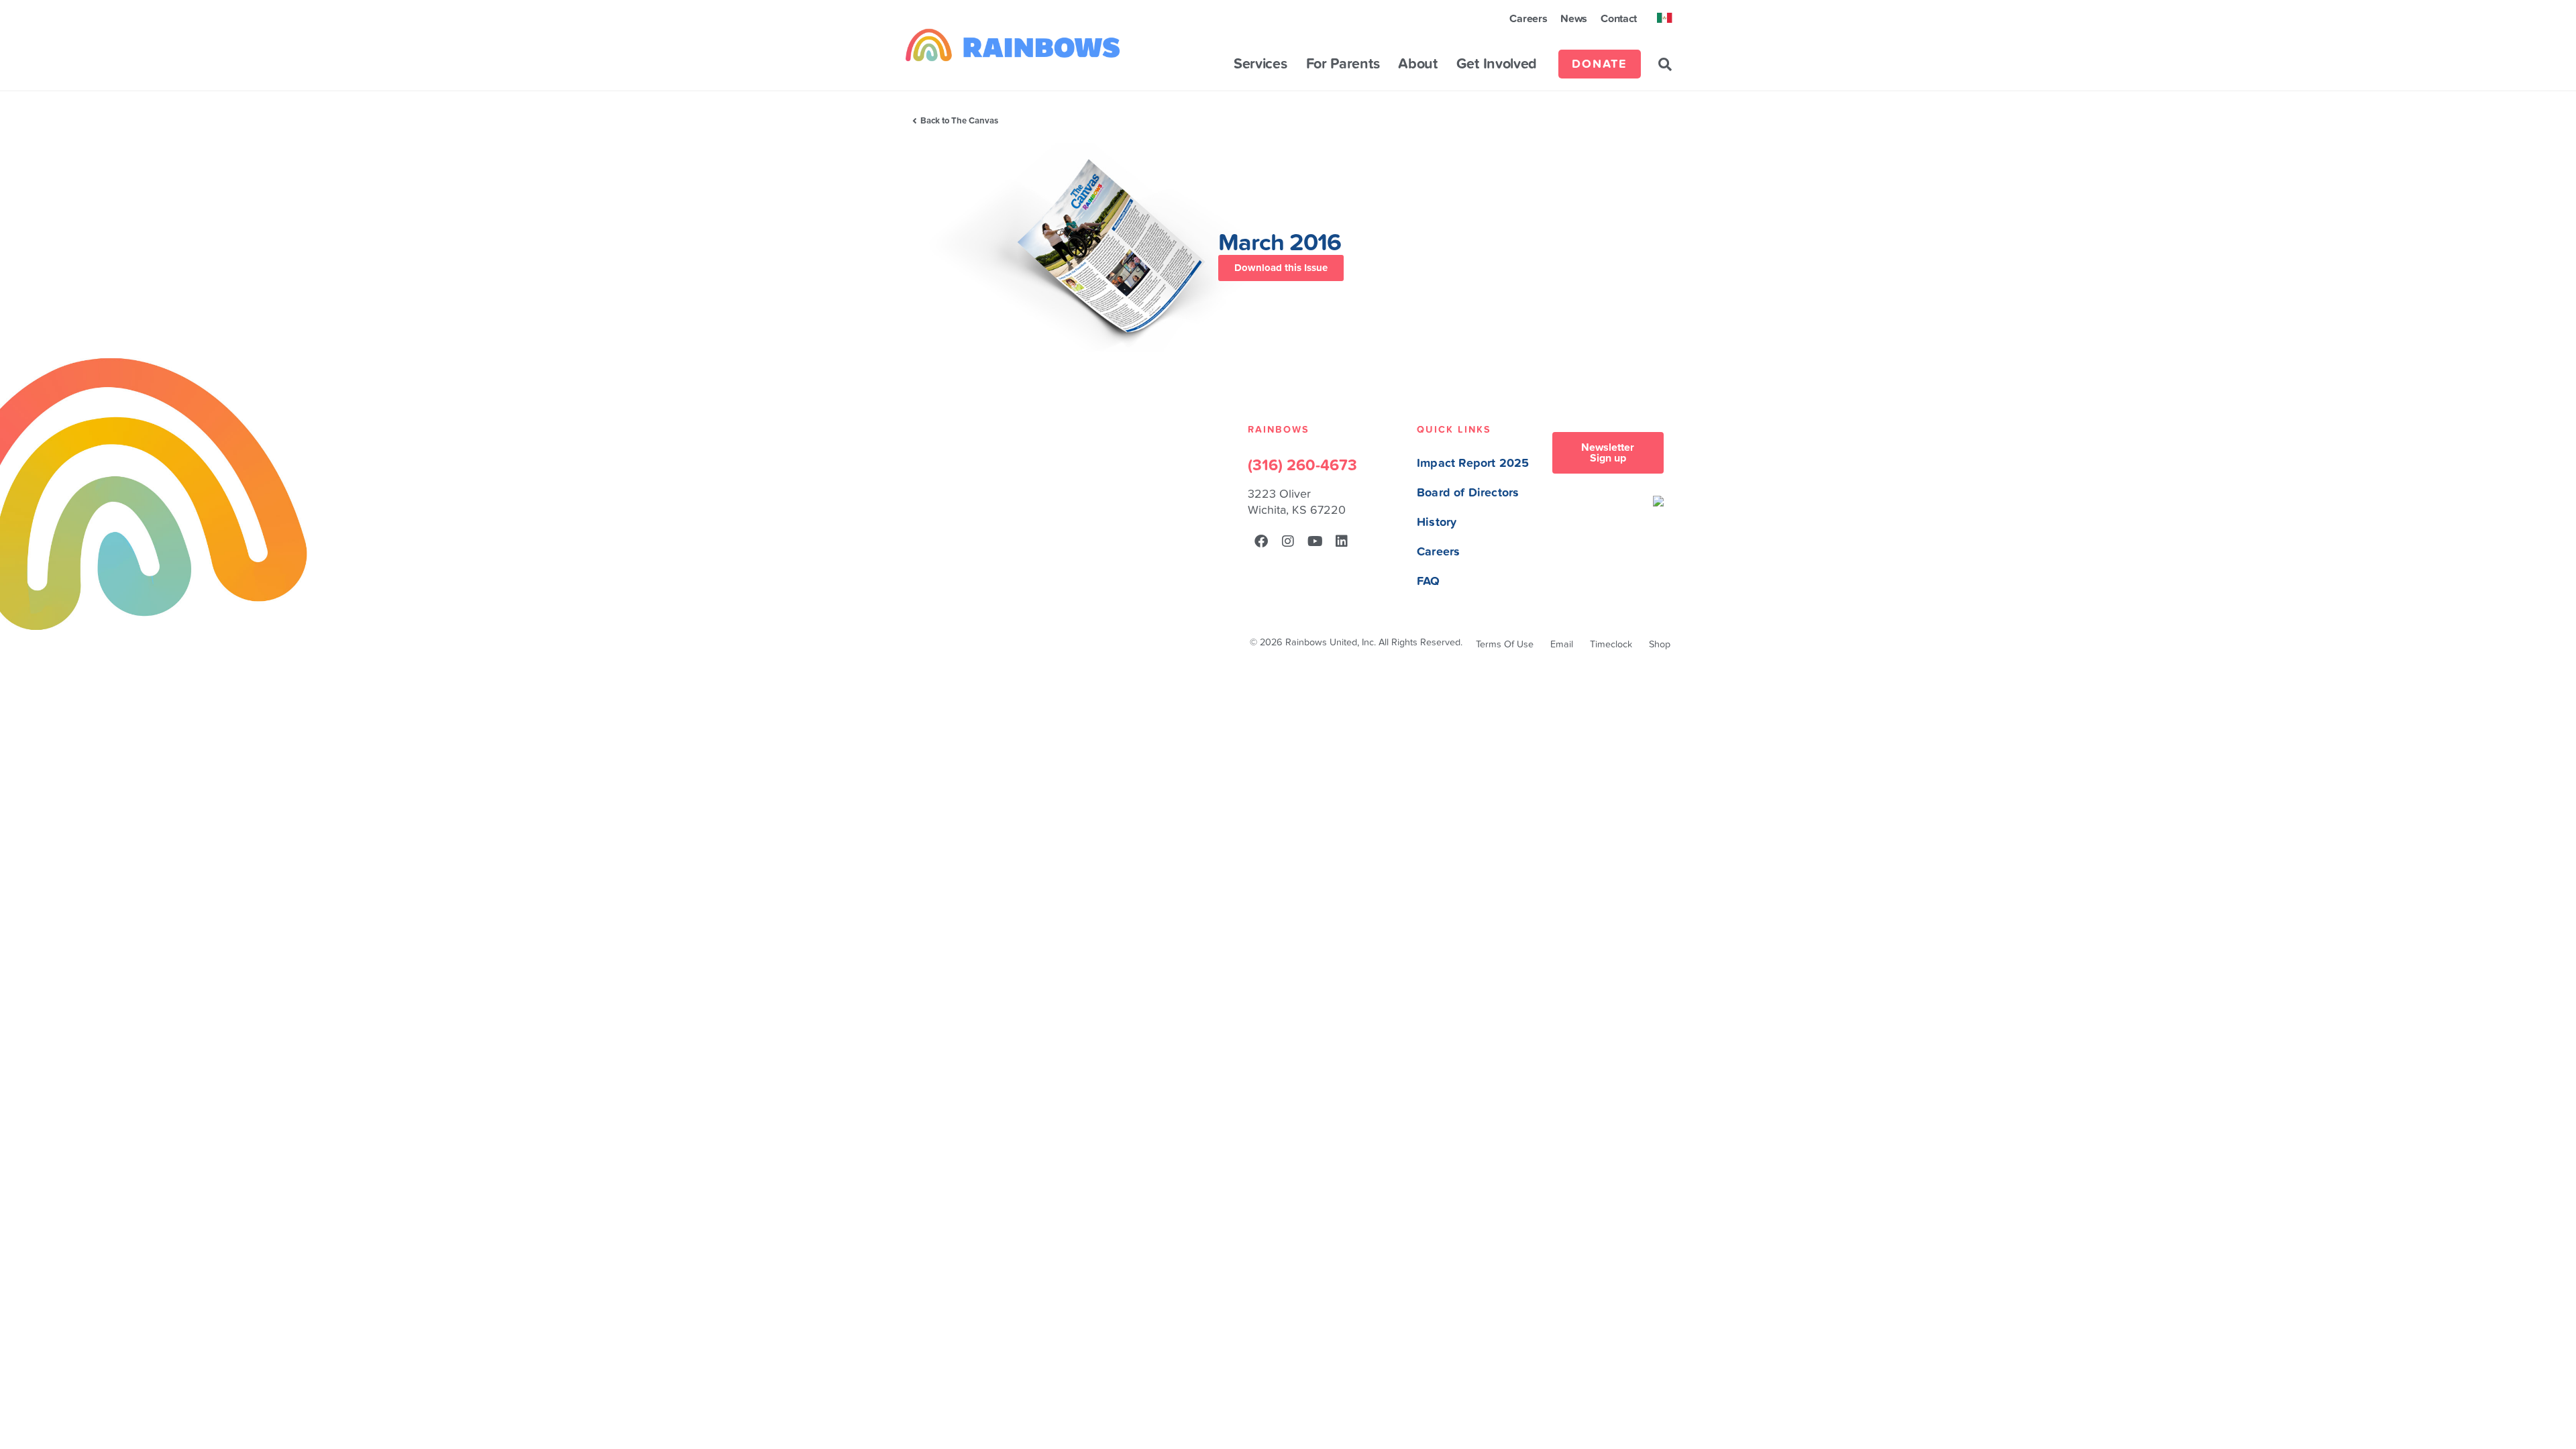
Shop (1660, 644)
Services (1260, 64)
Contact (1619, 19)
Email (1562, 644)
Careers (1528, 19)
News (1574, 19)
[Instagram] (1288, 541)
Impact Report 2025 (1473, 463)
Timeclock (1611, 644)
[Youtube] (1315, 541)
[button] (1665, 64)
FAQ (1429, 581)
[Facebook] (1261, 541)
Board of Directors (1468, 493)
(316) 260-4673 (1302, 466)
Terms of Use (1505, 644)
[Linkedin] (1342, 541)
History (1437, 522)
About (1418, 64)
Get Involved (1497, 64)
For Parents (1343, 64)
